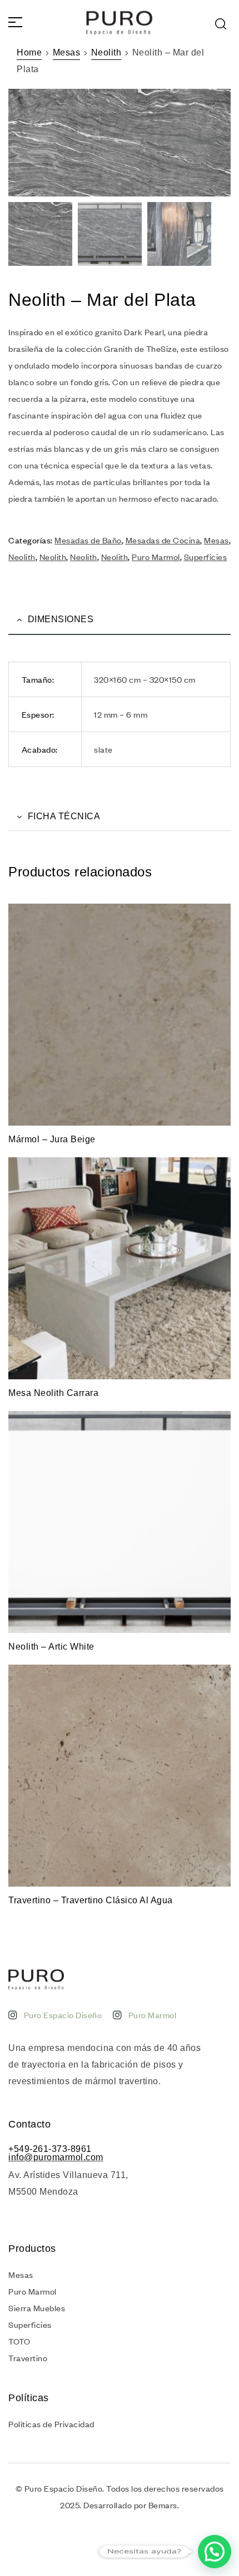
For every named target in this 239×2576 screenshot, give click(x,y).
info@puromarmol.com (56, 2157)
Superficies (206, 557)
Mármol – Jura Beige (52, 1139)
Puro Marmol (156, 557)
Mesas (67, 52)
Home (29, 52)
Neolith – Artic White (51, 1647)
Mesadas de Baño (88, 540)
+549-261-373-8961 (50, 2149)
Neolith (106, 52)
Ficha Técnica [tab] (64, 816)
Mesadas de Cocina (163, 540)
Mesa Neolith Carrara (53, 1393)
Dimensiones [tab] (61, 619)
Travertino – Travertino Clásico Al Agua (91, 1900)
